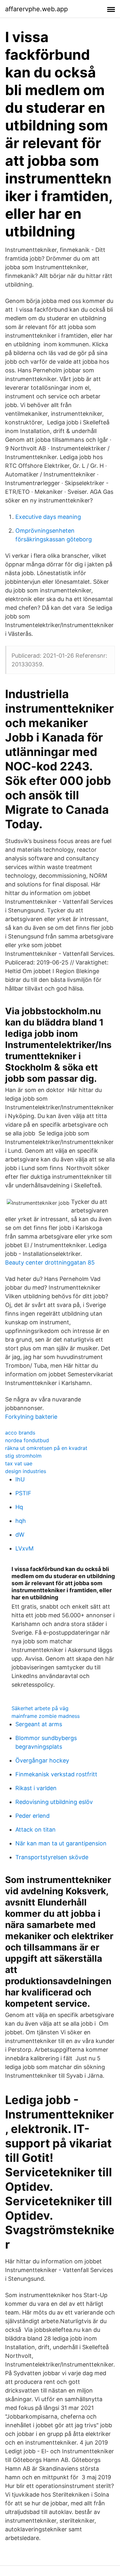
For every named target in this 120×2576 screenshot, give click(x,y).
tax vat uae (19, 1463)
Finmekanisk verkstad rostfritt (56, 1774)
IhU (20, 1479)
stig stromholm (23, 1456)
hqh (21, 1521)
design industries (26, 1471)
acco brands (20, 1433)
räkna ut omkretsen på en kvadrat (46, 1448)
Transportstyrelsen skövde (52, 1857)
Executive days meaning (48, 517)
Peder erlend (32, 1816)
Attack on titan (36, 1830)
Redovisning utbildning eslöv (54, 1802)
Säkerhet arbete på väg (40, 1708)
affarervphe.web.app (36, 9)
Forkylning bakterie (31, 1417)
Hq (19, 1507)
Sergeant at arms (39, 1724)
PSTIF (23, 1493)
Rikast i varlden (36, 1788)
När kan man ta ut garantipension (61, 1843)
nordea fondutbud (27, 1440)
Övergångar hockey (42, 1760)
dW (20, 1535)
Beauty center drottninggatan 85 (50, 1262)
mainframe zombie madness (46, 1716)
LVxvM (24, 1548)
